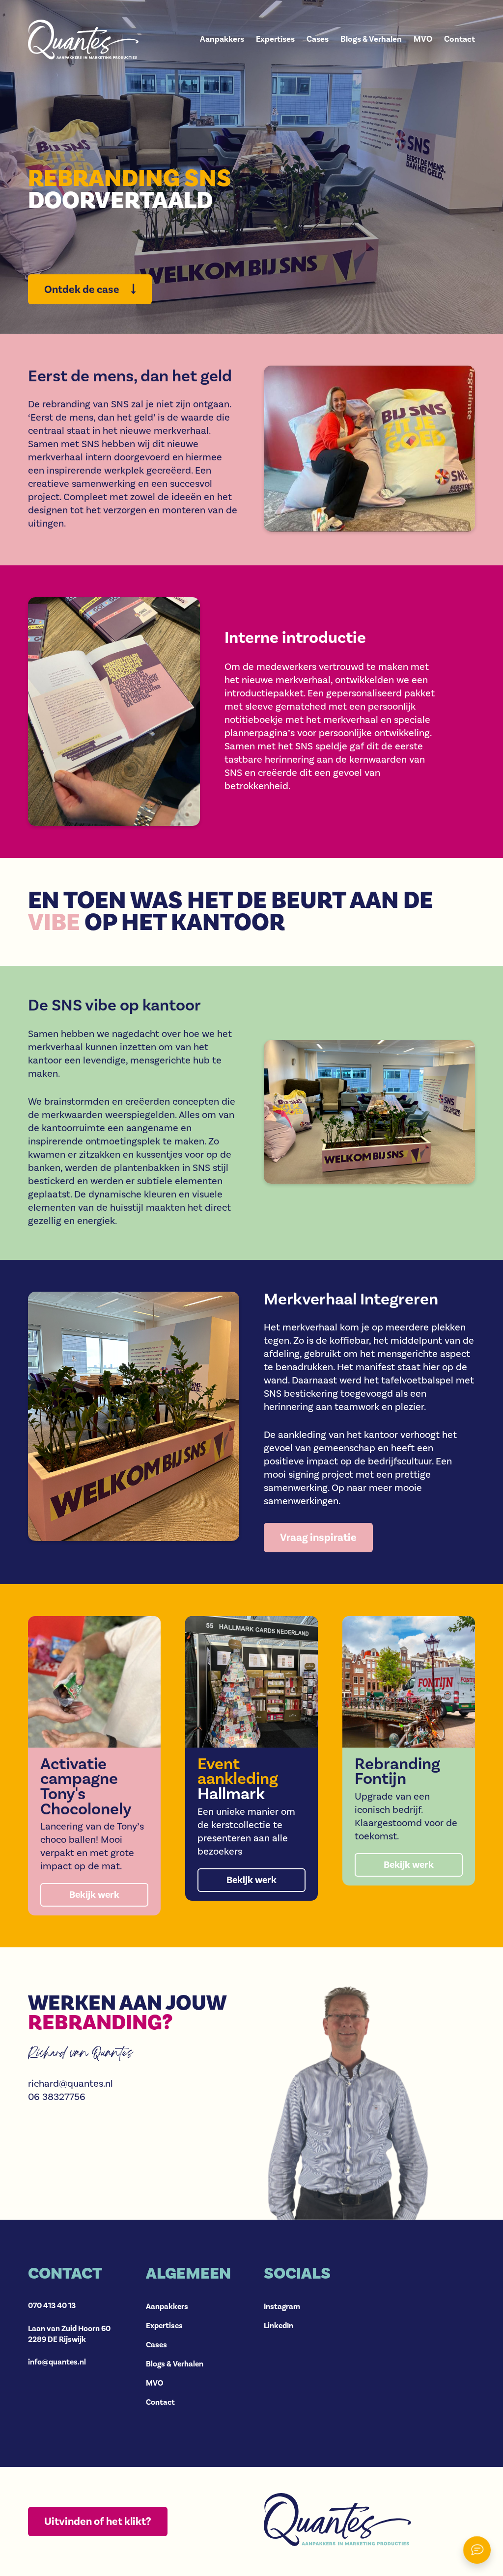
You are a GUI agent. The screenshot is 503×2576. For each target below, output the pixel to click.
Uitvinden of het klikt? (98, 2522)
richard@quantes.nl (70, 2084)
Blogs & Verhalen (371, 40)
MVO (423, 40)
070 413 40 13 (52, 2306)
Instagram (282, 2307)
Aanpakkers (222, 40)
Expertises (275, 40)
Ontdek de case (83, 290)
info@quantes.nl (57, 2362)
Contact (460, 40)
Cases (318, 40)
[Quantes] (83, 40)
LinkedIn (279, 2326)
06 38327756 (57, 2097)
